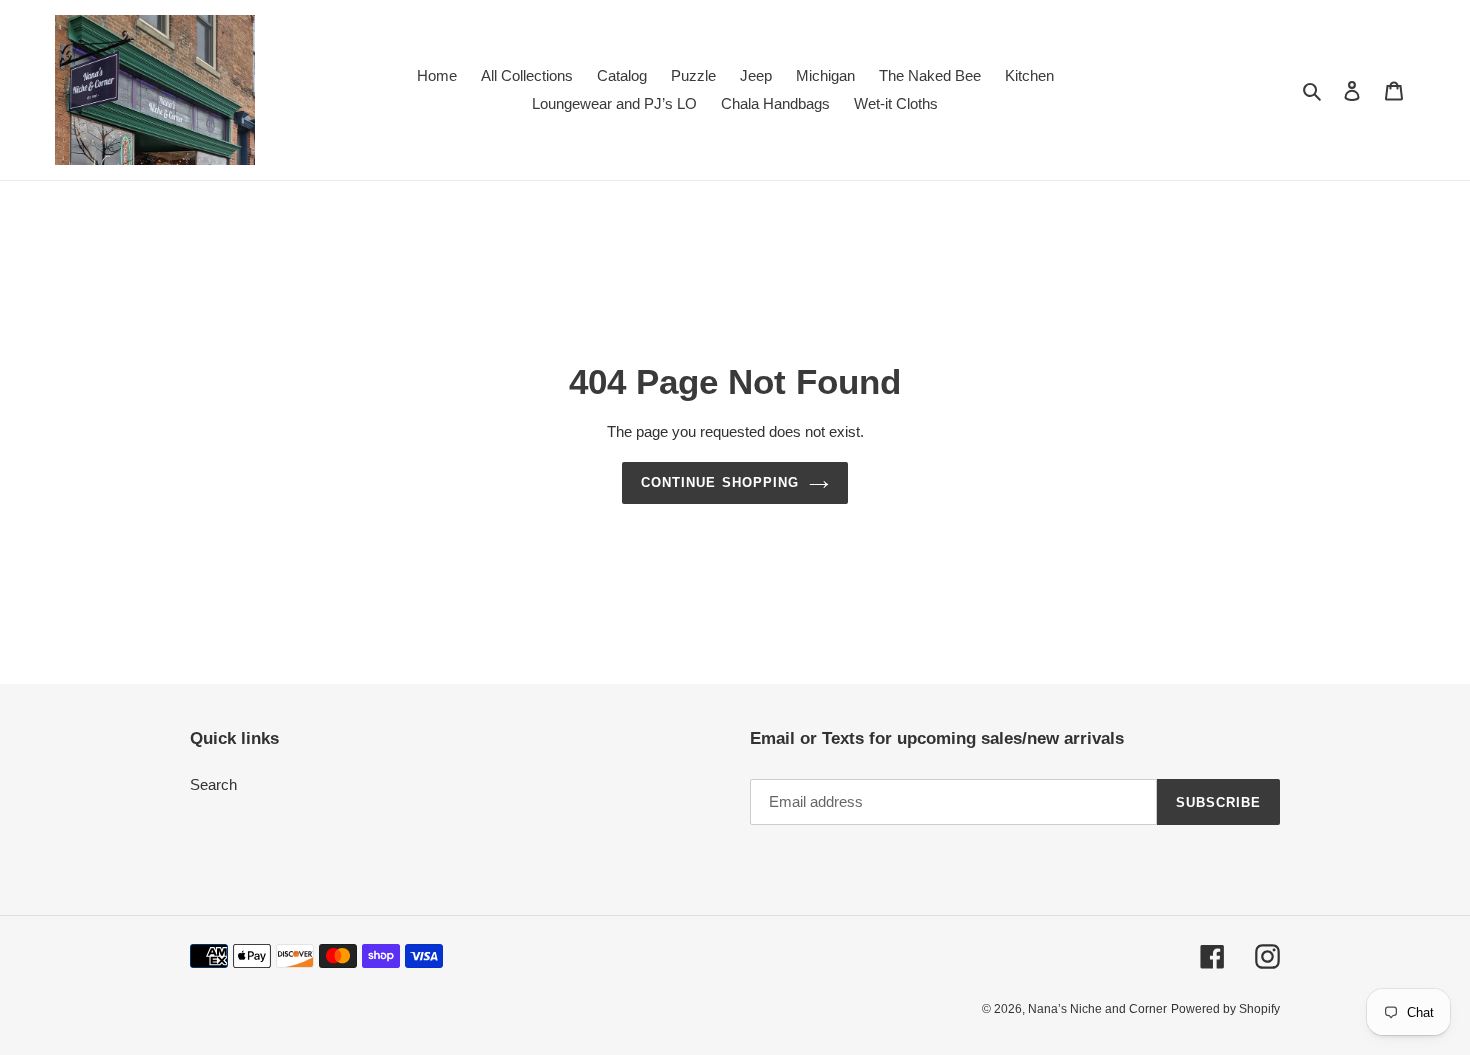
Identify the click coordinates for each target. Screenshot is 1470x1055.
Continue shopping (720, 482)
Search (213, 784)
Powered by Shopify (1225, 1009)
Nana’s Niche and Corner (1097, 1009)
